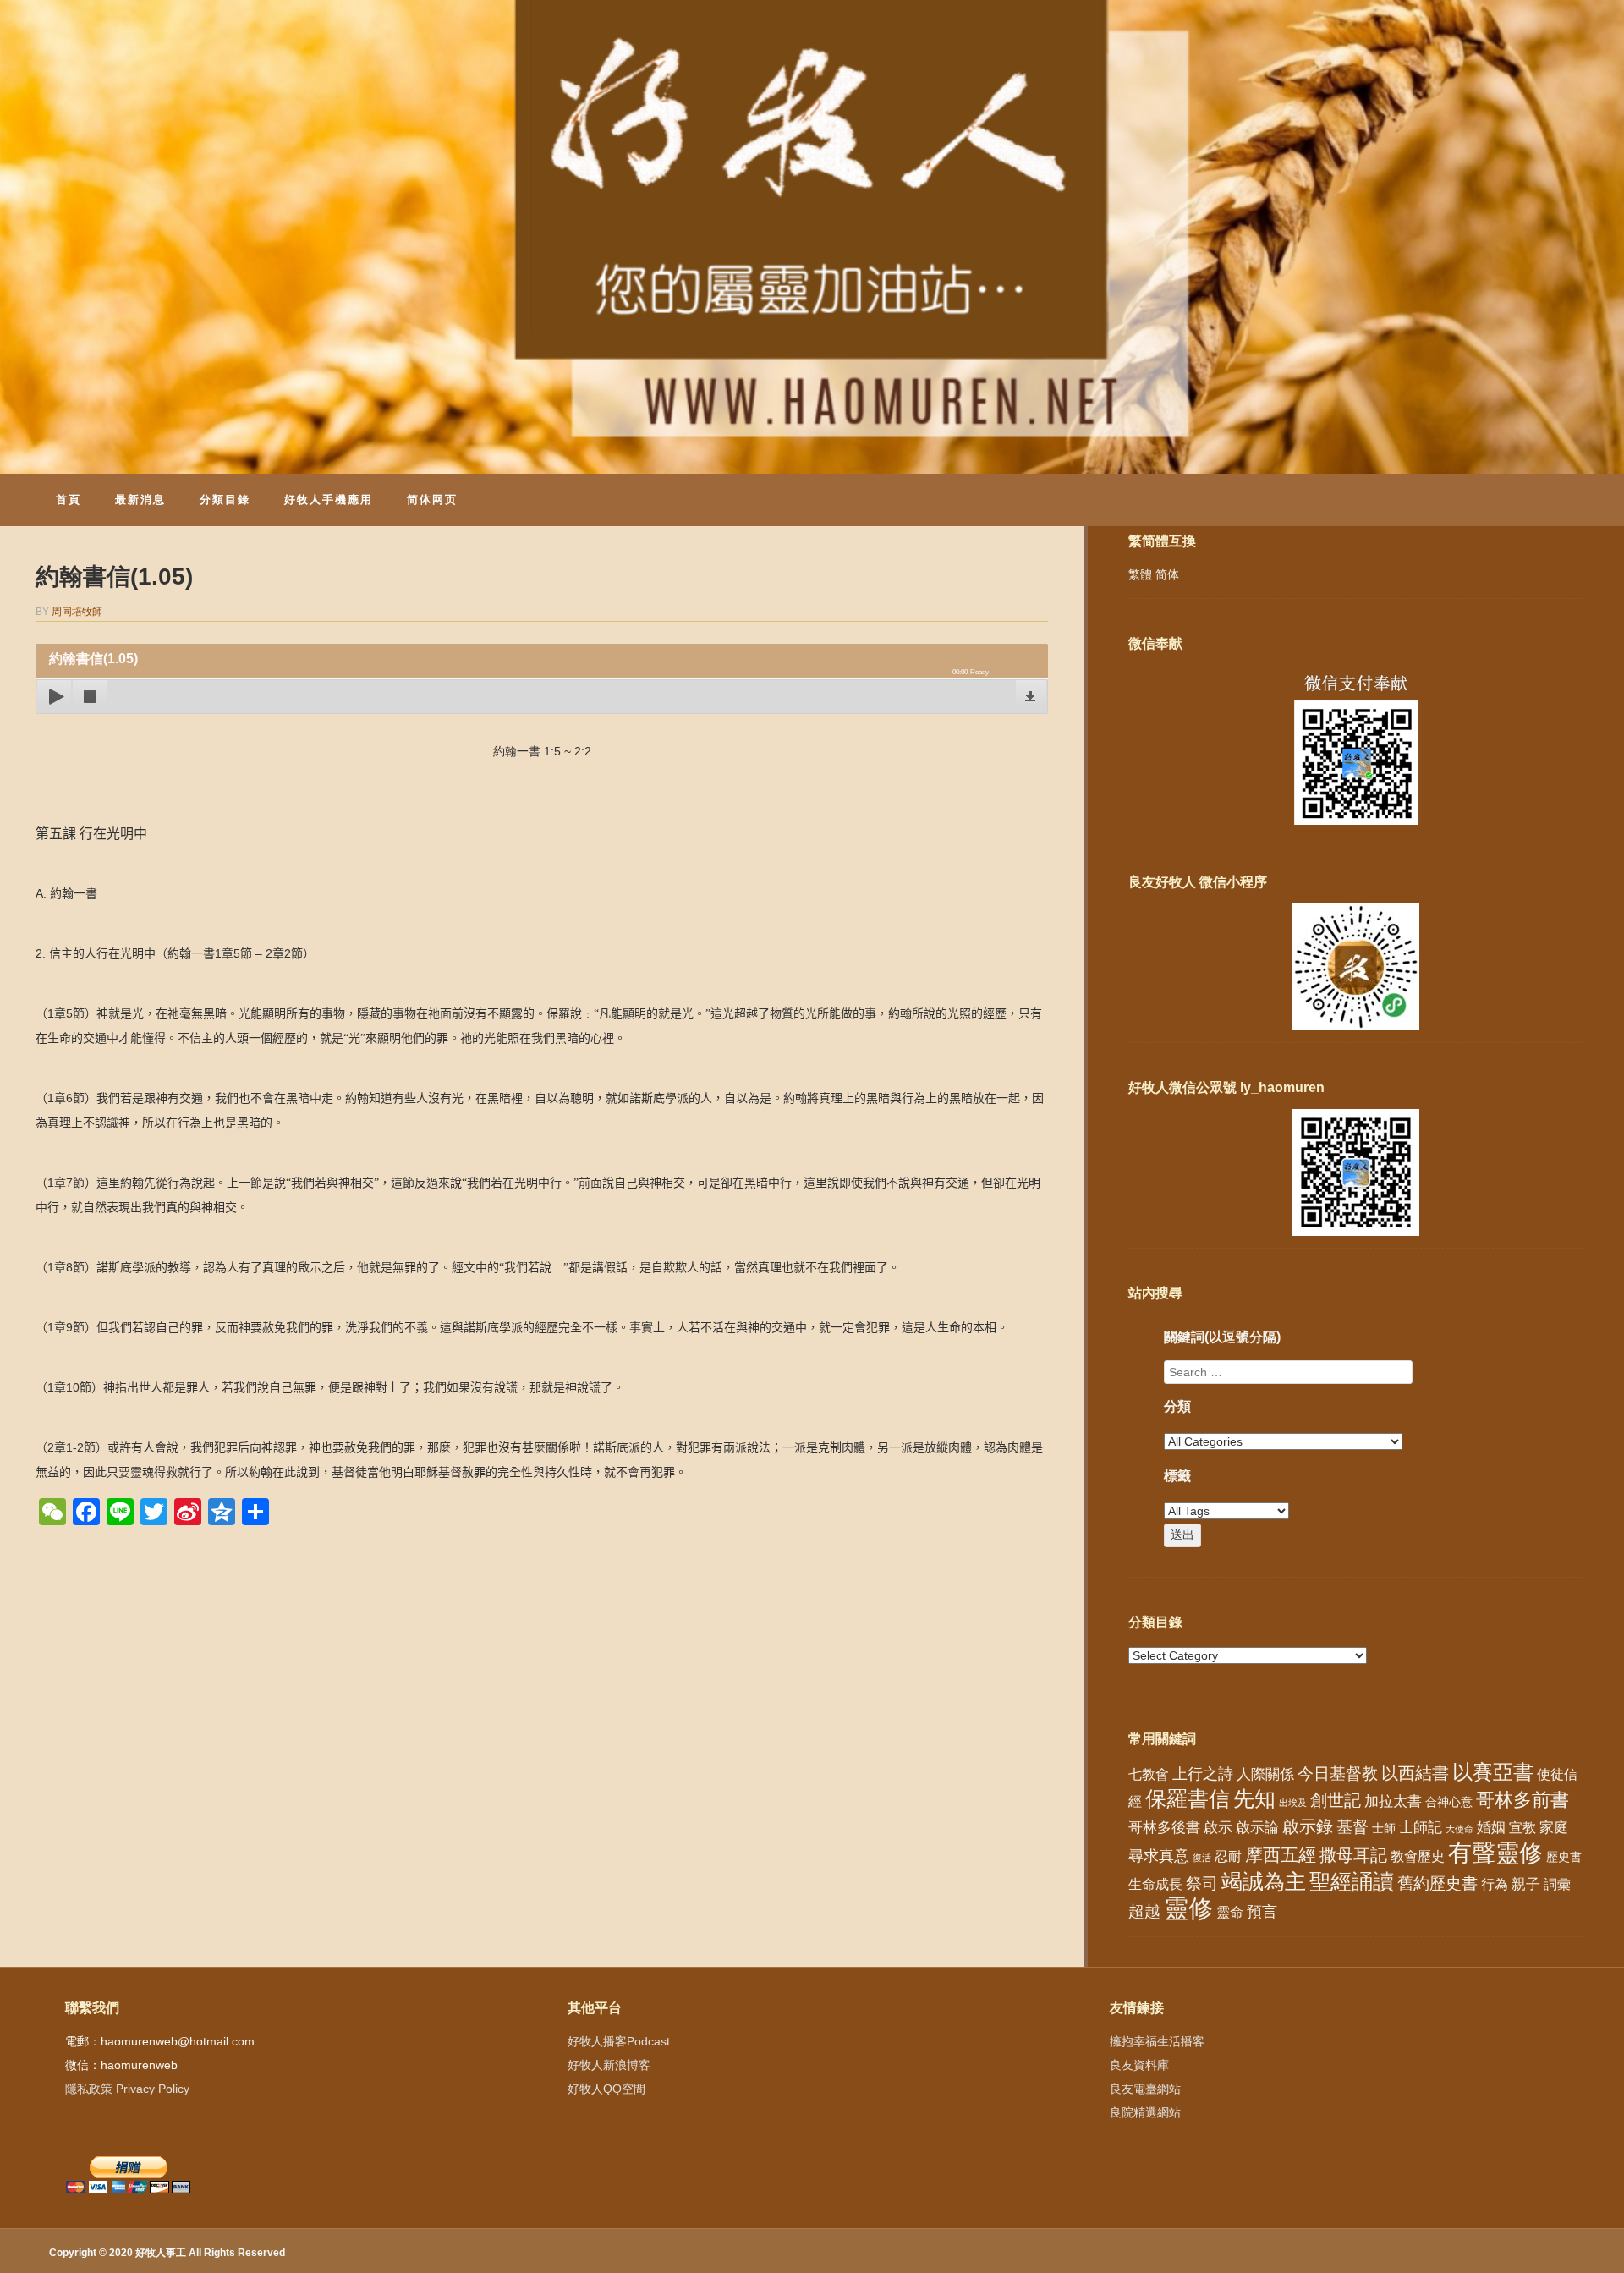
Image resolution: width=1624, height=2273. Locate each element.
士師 (1384, 1828)
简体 (1167, 574)
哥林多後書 (1164, 1827)
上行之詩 (1203, 1774)
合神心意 (1449, 1802)
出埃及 (1293, 1803)
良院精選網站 (1145, 2112)
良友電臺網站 (1145, 2089)
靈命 (1230, 1912)
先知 (1254, 1799)
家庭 (1554, 1828)
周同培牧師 (77, 612)
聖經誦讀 (1352, 1881)
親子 (1526, 1884)
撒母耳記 (1353, 1855)
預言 (1262, 1912)
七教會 (1149, 1774)
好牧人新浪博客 (609, 2065)
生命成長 (1155, 1884)
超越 (1144, 1911)
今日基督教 (1338, 1773)
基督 (1352, 1826)
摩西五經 (1281, 1855)
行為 (1495, 1884)
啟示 (1218, 1828)
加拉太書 (1393, 1801)
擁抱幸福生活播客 (1157, 2041)
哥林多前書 (1522, 1800)
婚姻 (1491, 1828)
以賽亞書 (1493, 1772)
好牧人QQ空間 (606, 2089)
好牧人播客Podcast (619, 2041)
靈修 (1188, 1908)
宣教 (1522, 1828)
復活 (1202, 1858)
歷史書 (1564, 1857)
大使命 (1459, 1829)
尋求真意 (1159, 1856)
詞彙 (1557, 1884)
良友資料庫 (1139, 2065)
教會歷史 (1418, 1856)
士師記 (1421, 1828)
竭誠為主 (1264, 1881)
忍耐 (1228, 1856)
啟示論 (1257, 1828)
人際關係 (1265, 1774)
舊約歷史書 (1437, 1883)
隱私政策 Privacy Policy (127, 2089)
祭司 (1202, 1883)
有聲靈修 (1495, 1853)
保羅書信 (1188, 1798)
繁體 (1140, 574)
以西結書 (1415, 1773)
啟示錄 (1308, 1826)
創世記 (1336, 1800)
